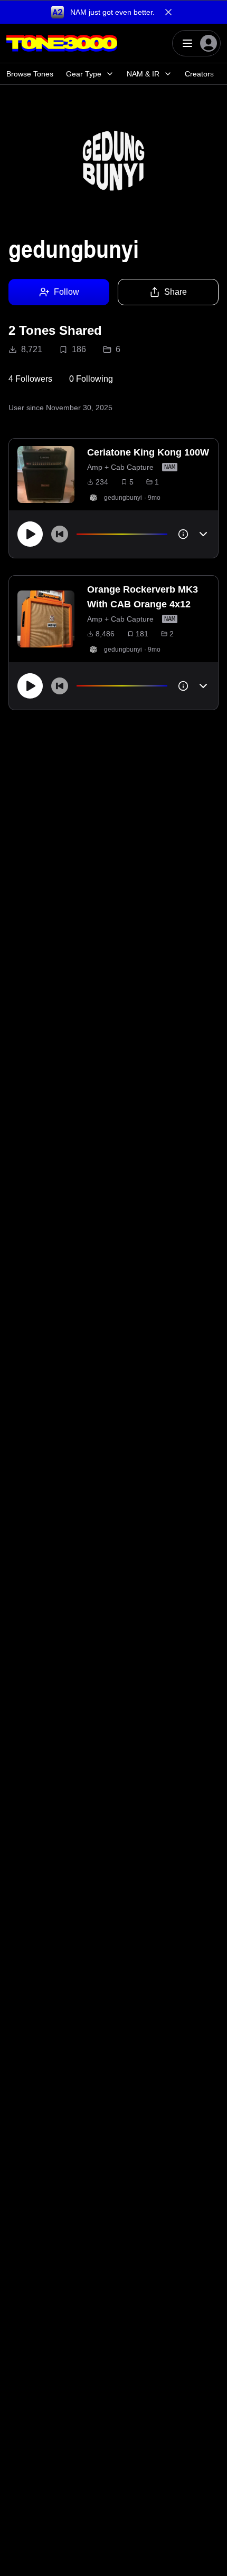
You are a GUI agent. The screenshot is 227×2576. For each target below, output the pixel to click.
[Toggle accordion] (203, 534)
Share (176, 292)
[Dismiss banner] (168, 12)
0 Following (91, 379)
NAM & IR (143, 74)
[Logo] (62, 43)
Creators (199, 74)
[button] (113, 12)
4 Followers (30, 379)
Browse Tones (30, 74)
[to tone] (46, 474)
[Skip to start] (60, 534)
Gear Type (84, 74)
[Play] (30, 534)
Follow (67, 292)
